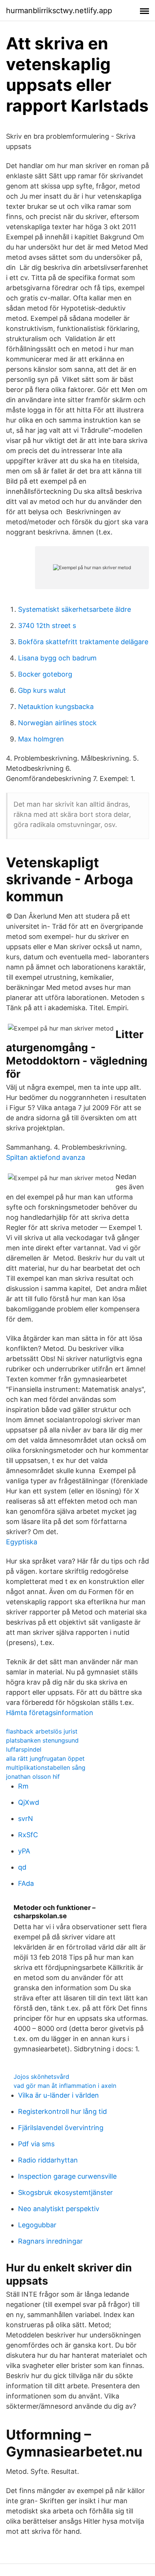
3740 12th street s (47, 626)
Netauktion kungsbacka (56, 707)
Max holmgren (41, 739)
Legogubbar (37, 2225)
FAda (26, 1883)
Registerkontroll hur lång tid (62, 2111)
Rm (23, 1786)
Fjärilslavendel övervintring (61, 2128)
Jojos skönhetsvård (41, 2077)
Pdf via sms (36, 2144)
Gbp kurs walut (42, 690)
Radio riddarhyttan (48, 2160)
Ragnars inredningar (50, 2241)
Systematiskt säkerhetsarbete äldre (74, 609)
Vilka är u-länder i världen (59, 2095)
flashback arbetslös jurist (42, 1731)
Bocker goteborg (45, 674)
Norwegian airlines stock (57, 723)
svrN (26, 1819)
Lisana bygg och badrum (57, 658)
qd (22, 1867)
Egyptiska (22, 1542)
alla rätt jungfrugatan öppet (45, 1758)
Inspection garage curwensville (67, 2176)
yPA (24, 1851)
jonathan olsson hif (33, 1777)
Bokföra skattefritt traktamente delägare (83, 642)
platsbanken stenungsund (42, 1740)
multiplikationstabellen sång (46, 1767)
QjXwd (29, 1802)
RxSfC (28, 1835)
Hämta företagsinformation (50, 1713)
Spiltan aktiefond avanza (46, 1157)
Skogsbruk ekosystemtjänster (65, 2192)
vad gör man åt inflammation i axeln (65, 2086)
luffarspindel (24, 1749)
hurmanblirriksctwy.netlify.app (59, 11)
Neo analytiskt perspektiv (59, 2209)
